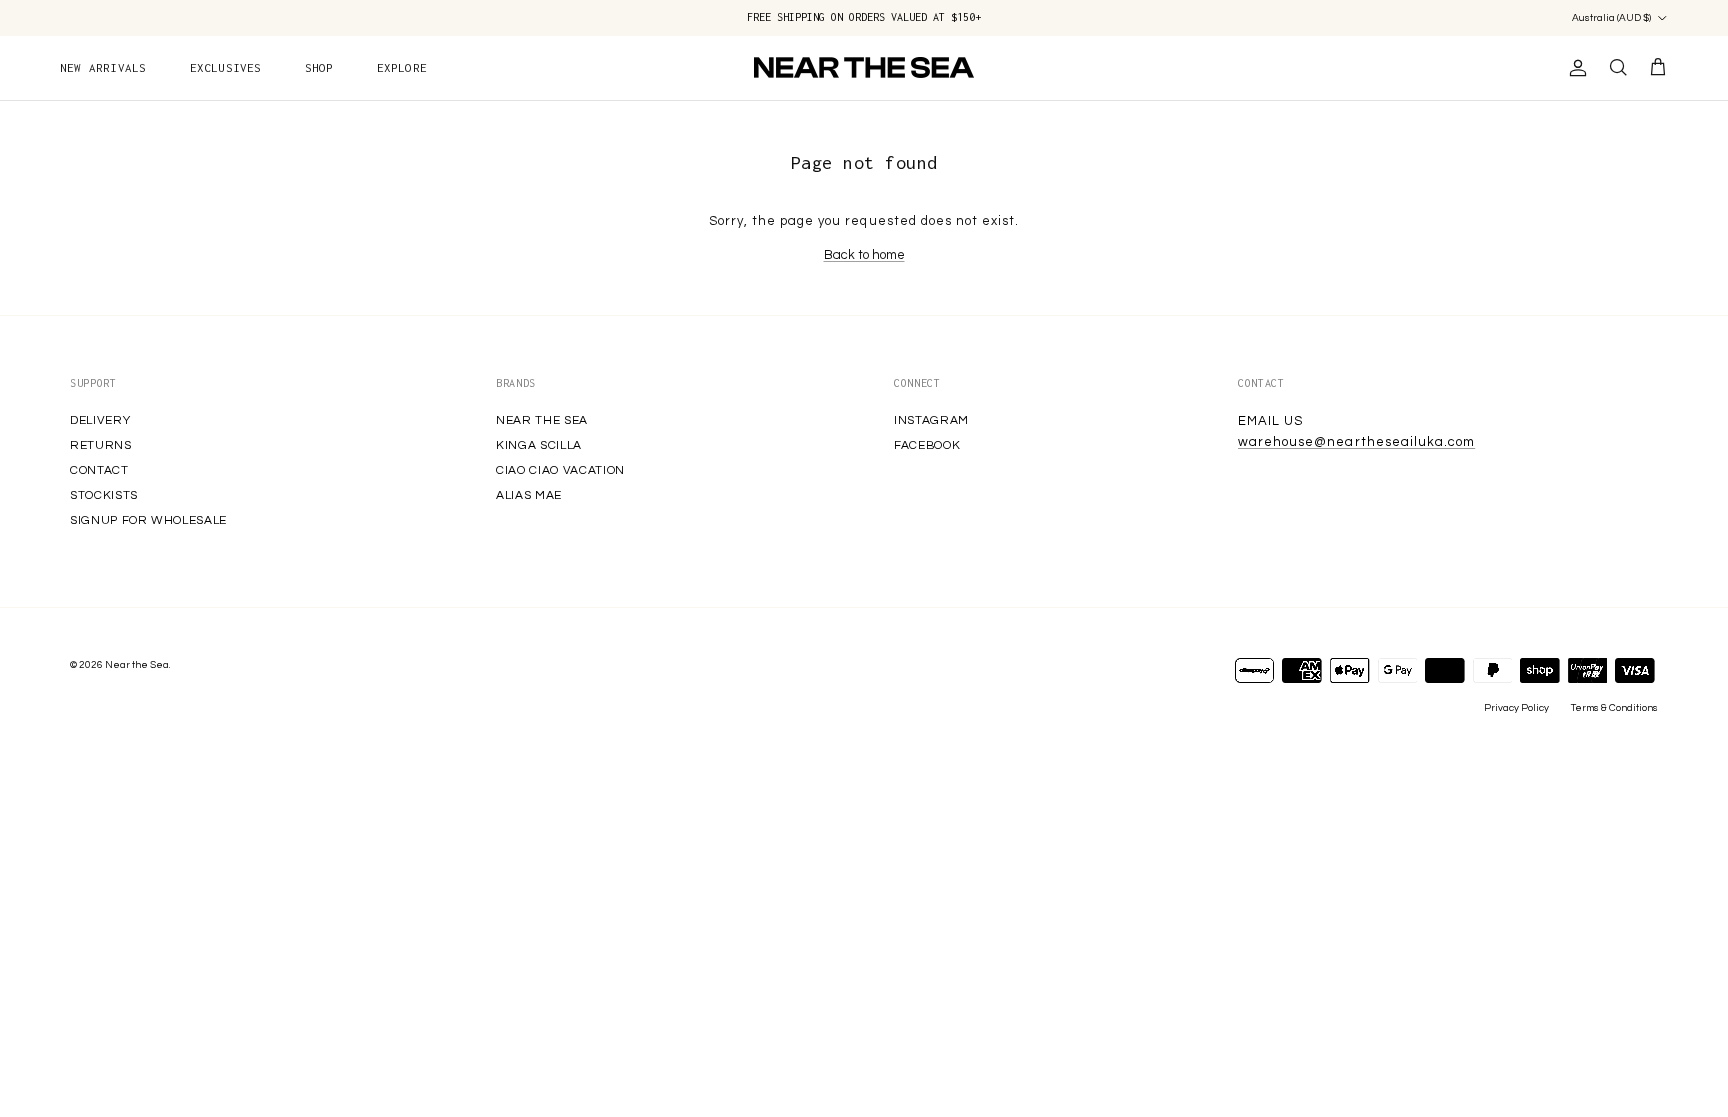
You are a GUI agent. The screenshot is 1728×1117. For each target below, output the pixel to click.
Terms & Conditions (1614, 708)
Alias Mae (529, 495)
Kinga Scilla (539, 445)
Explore (402, 67)
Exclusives (226, 67)
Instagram (931, 420)
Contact (99, 470)
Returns (101, 445)
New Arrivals (103, 67)
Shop (319, 67)
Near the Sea (542, 420)
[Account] (1574, 68)
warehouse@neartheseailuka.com (1356, 442)
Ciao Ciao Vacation (560, 470)
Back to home (864, 255)
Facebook (927, 445)
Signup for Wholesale (148, 520)
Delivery (100, 420)
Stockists (104, 495)
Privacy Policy (1516, 708)
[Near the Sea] (864, 67)
